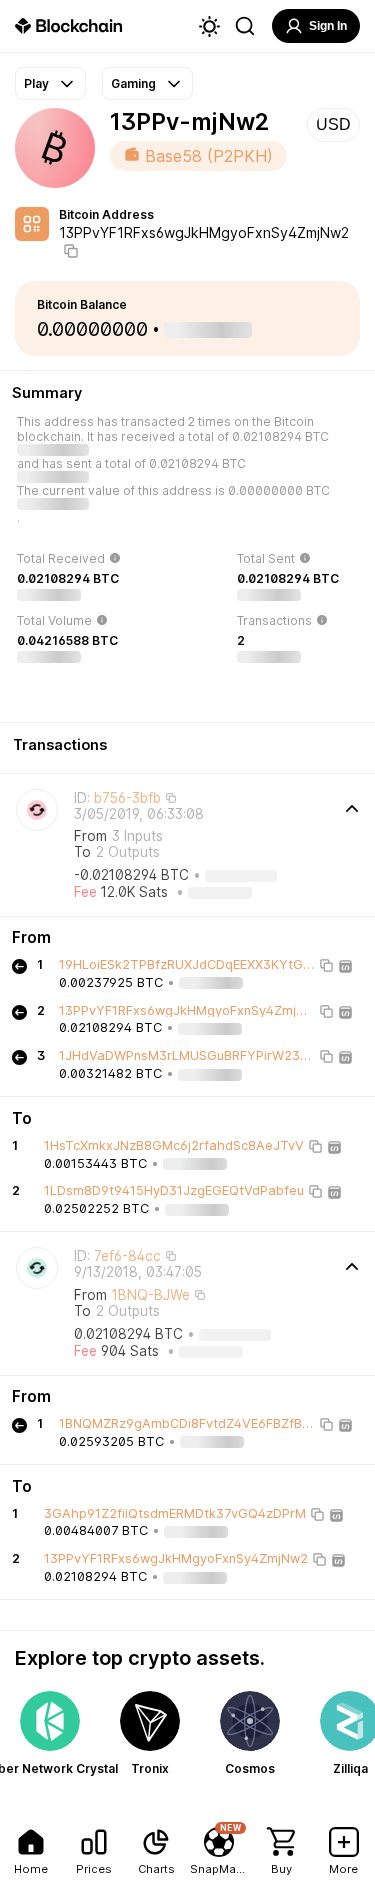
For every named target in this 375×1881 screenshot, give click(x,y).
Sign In (328, 26)
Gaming (133, 83)
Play (36, 83)
